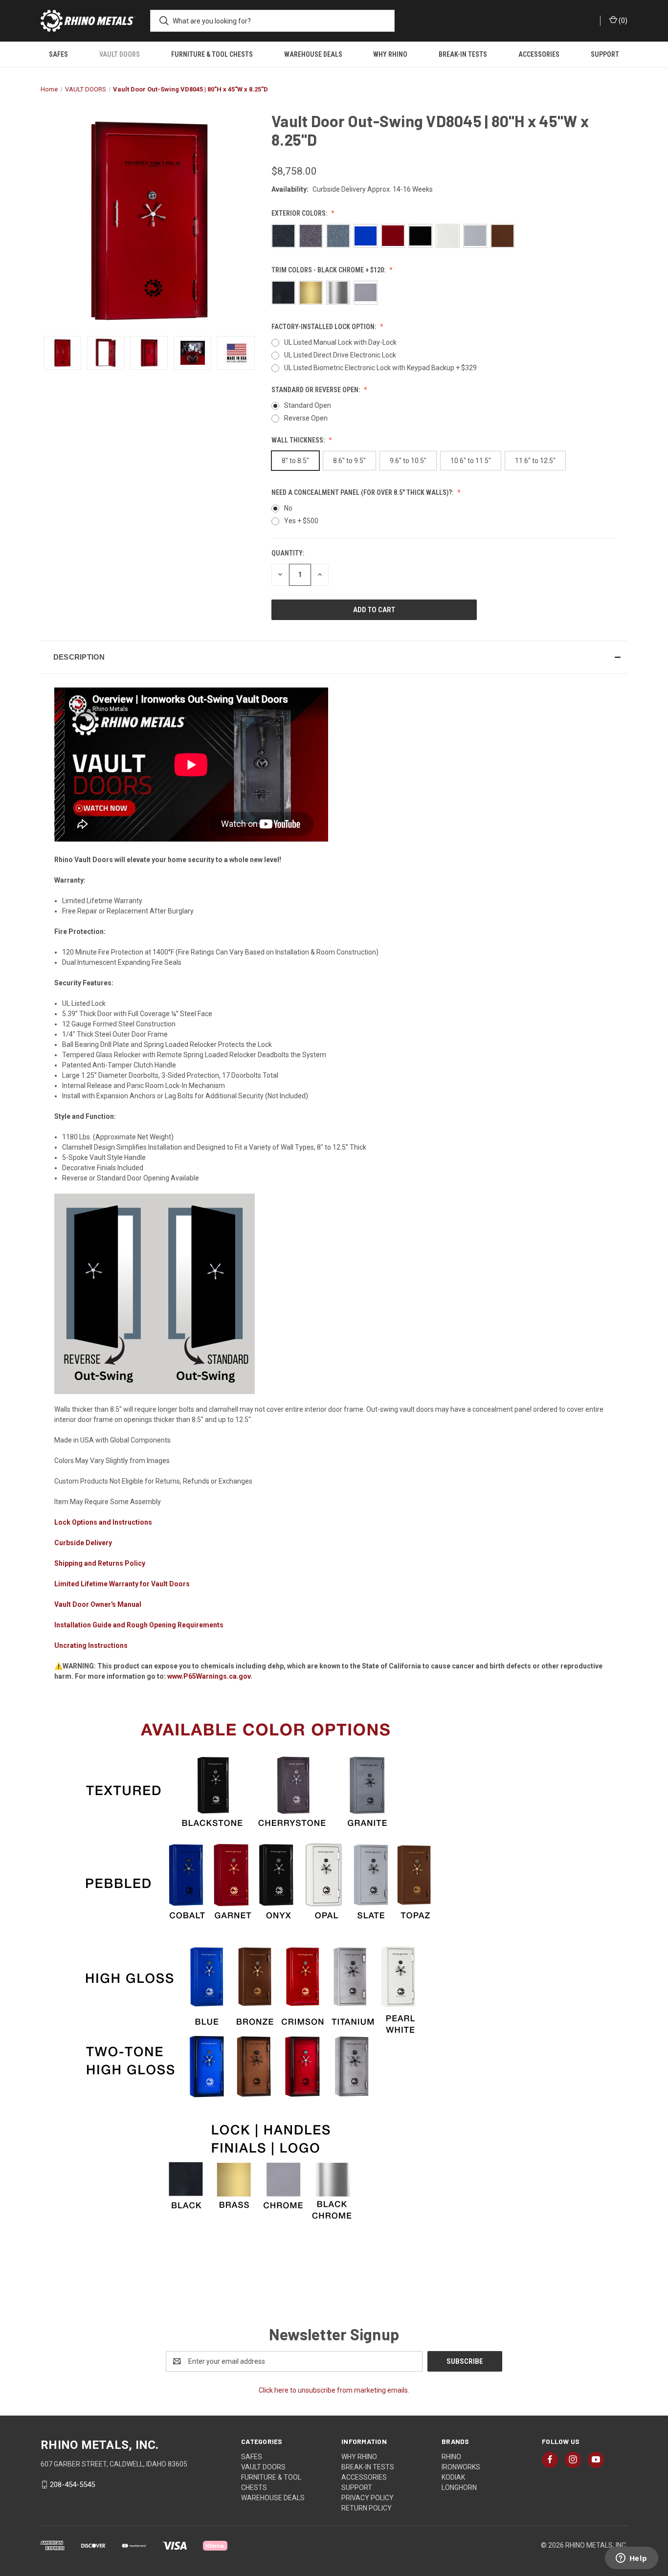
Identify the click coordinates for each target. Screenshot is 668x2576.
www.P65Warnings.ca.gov (209, 1676)
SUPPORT (605, 54)
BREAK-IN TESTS (463, 54)
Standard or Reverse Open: (316, 390)
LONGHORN (459, 2487)
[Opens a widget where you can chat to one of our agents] (631, 2559)
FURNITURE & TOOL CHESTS (212, 54)
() (622, 21)
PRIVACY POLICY (367, 2498)
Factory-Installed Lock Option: (324, 327)
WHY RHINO (390, 54)
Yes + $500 (301, 521)
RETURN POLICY (367, 2508)
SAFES (58, 54)
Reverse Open (306, 418)
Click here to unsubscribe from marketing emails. (334, 2390)
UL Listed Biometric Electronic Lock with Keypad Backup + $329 (380, 368)
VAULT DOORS (120, 54)
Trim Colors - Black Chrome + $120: (329, 270)
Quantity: (288, 553)
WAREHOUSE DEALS (313, 54)
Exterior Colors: (300, 213)
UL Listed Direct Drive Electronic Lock (340, 355)
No (288, 508)
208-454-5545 (72, 2485)
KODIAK (453, 2477)
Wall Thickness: (299, 440)
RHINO (451, 2457)
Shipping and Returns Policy (100, 1563)
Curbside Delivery (83, 1543)
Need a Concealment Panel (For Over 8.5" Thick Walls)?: (363, 492)
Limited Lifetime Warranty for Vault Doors (122, 1584)
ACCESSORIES (539, 54)
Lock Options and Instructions (103, 1522)
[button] (334, 657)
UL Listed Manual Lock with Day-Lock (340, 342)
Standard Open (308, 405)
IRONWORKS (461, 2467)
